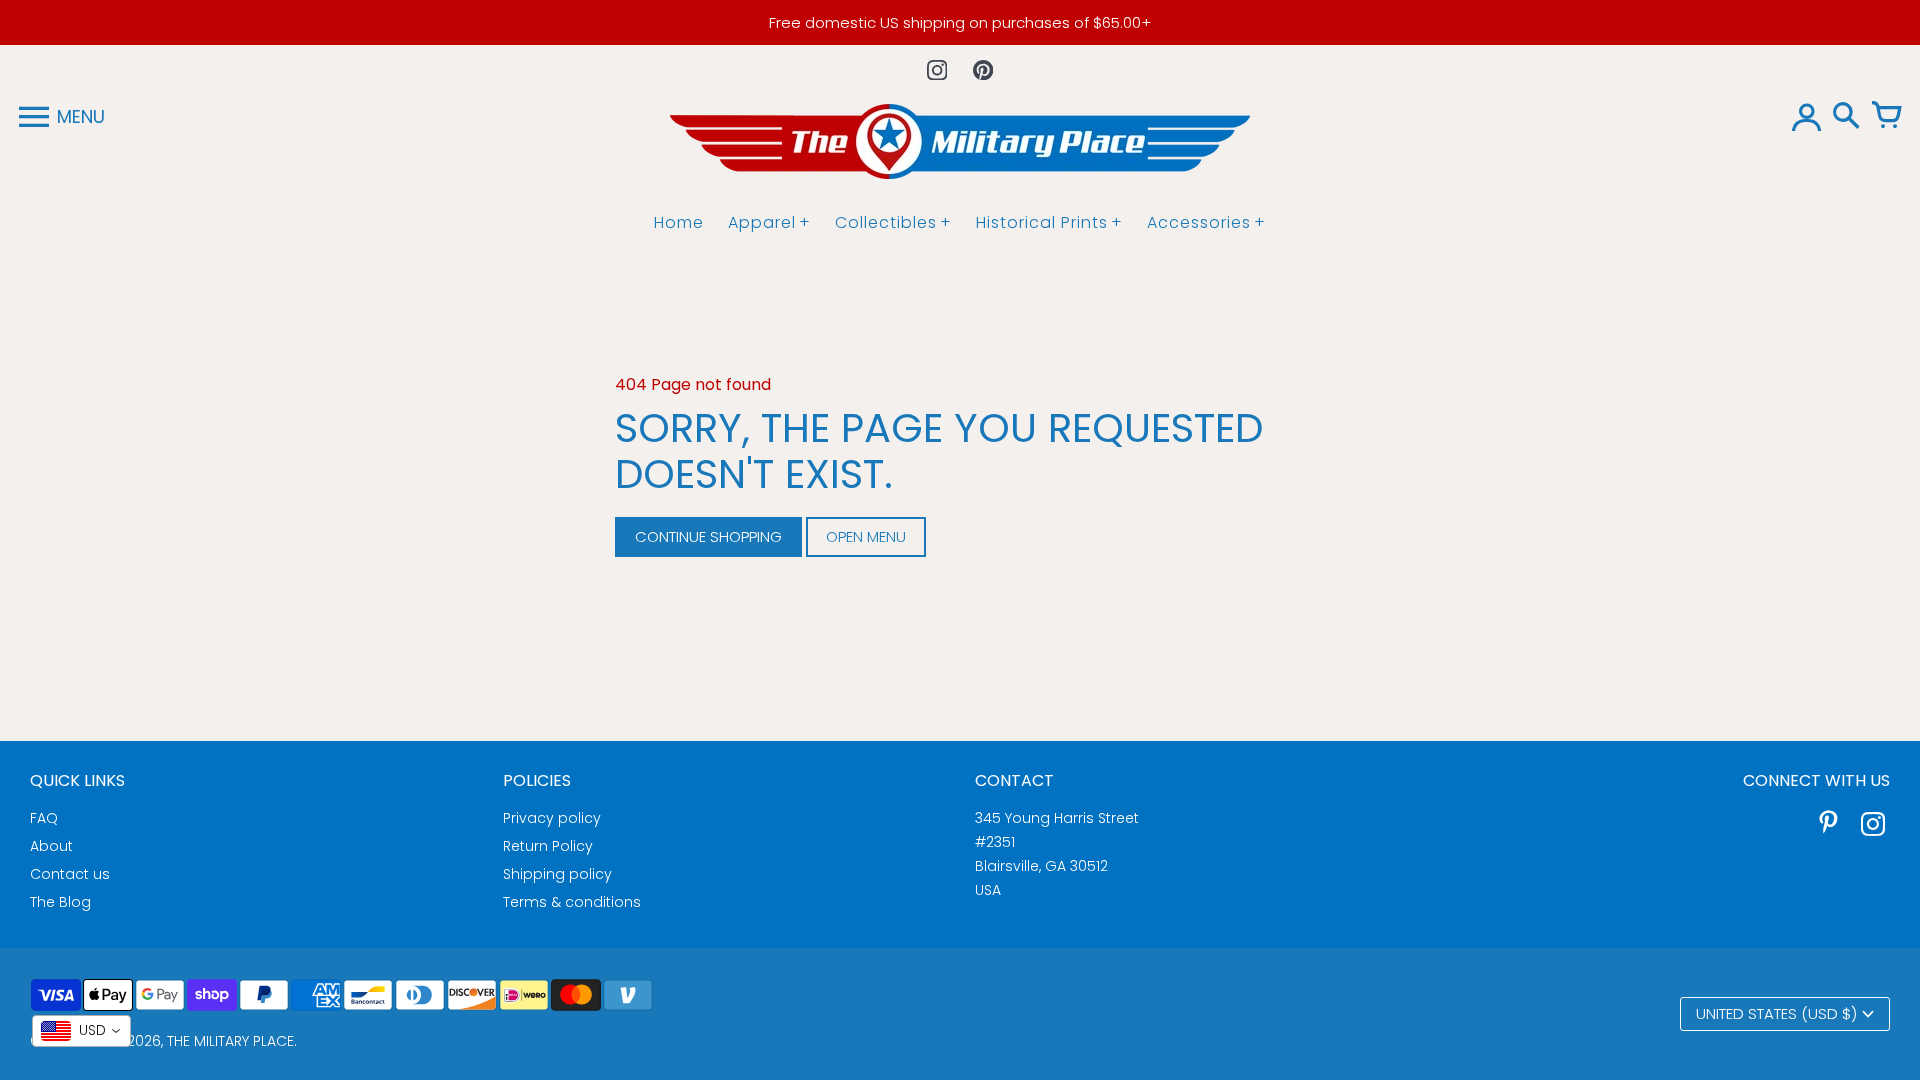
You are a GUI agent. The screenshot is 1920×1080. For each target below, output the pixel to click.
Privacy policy (552, 818)
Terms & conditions (572, 902)
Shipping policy (557, 874)
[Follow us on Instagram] (937, 70)
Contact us (70, 874)
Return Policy (548, 846)
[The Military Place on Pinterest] (1829, 826)
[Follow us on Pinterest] (983, 70)
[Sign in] (1806, 117)
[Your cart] (1886, 117)
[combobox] (81, 1031)
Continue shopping (708, 536)
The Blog (60, 902)
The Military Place (230, 1041)
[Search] (1846, 117)
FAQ (44, 818)
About (51, 846)
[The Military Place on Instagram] (1873, 826)
